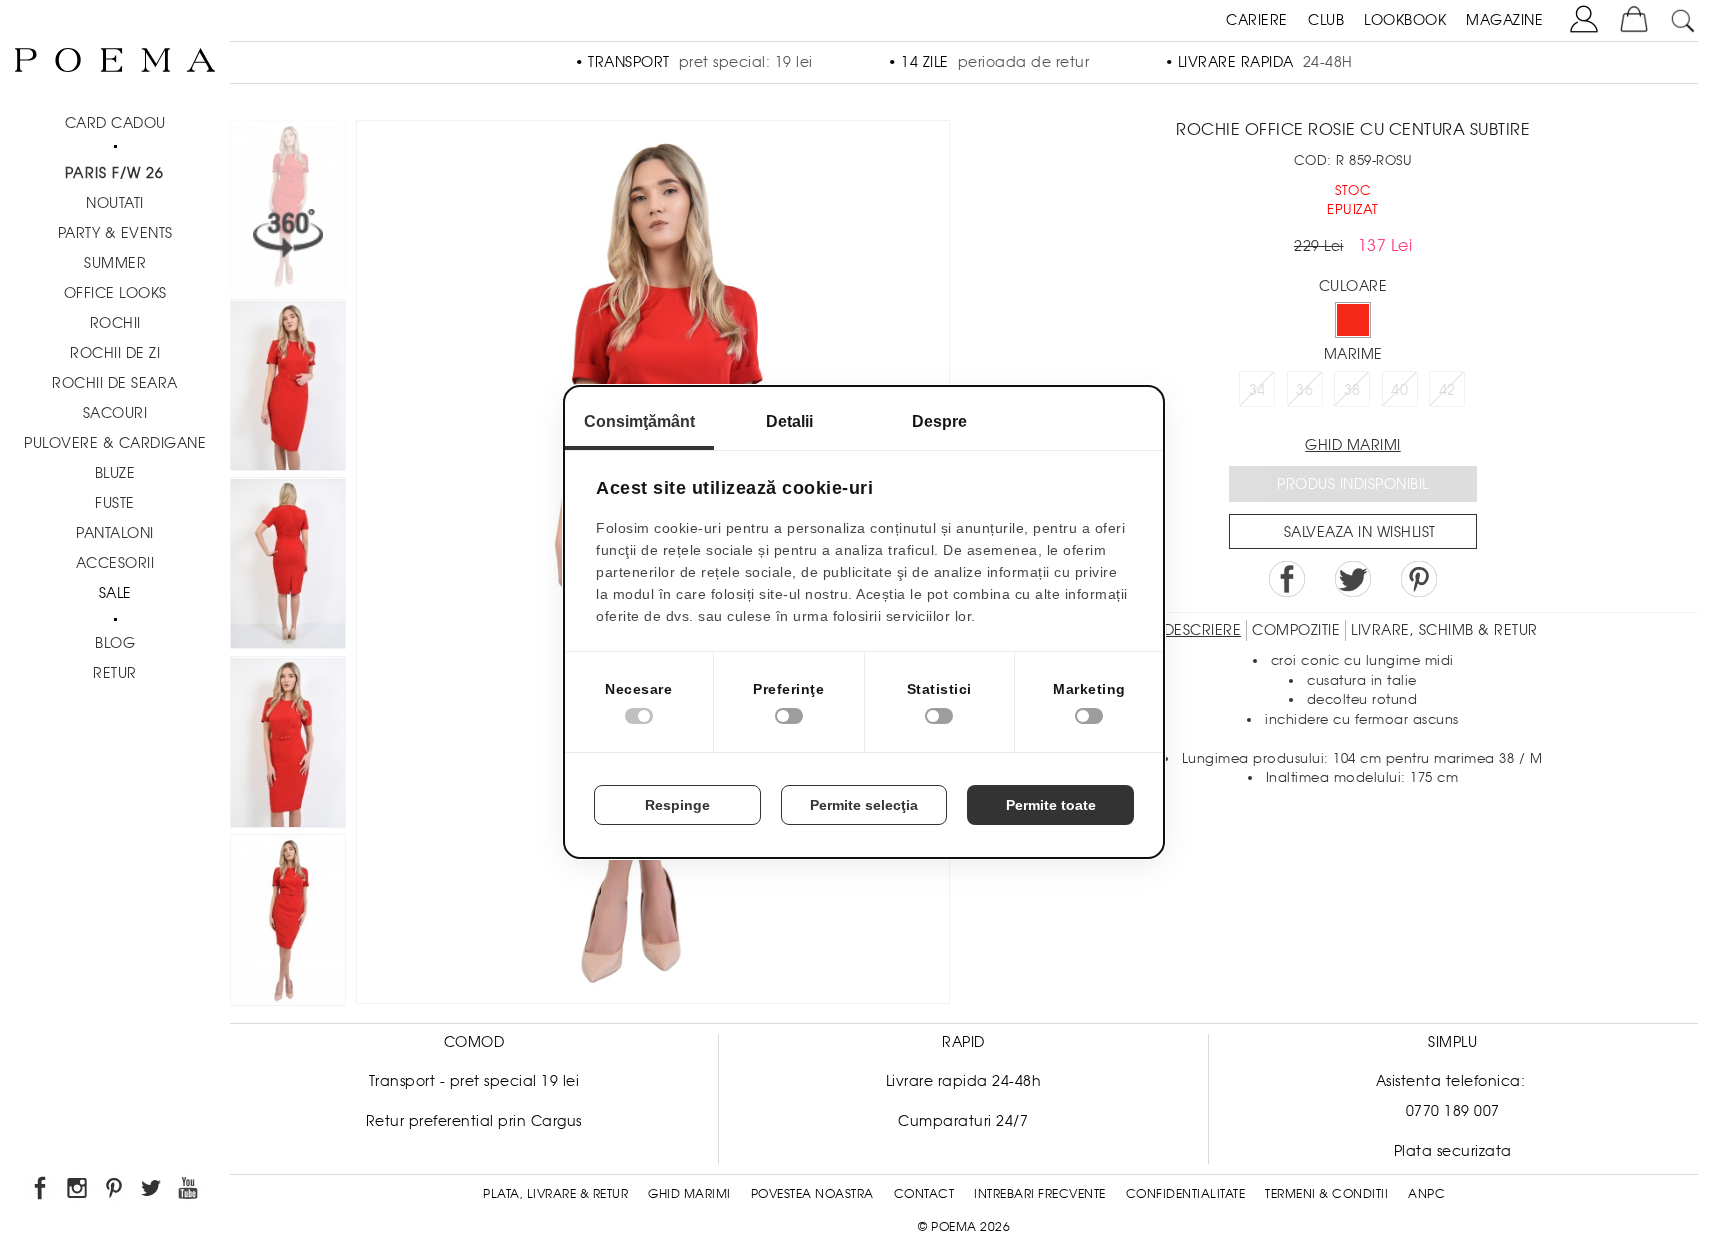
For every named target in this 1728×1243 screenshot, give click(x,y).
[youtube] (189, 1191)
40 (1399, 390)
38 (1352, 390)
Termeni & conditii (1326, 1194)
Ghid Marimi (689, 1194)
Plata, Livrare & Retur (555, 1194)
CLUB (1326, 20)
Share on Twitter (1353, 579)
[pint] (115, 1191)
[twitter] (152, 1191)
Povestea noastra (812, 1194)
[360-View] (288, 209)
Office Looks (115, 293)
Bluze (115, 473)
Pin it (1419, 579)
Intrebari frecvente (1040, 1194)
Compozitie (1296, 630)
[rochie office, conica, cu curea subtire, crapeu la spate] (288, 566)
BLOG (115, 643)
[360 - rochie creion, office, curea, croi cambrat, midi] (288, 923)
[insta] (78, 1191)
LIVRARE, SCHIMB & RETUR (1444, 630)
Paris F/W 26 (114, 173)
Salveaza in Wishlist (1360, 532)
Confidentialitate (1186, 1194)
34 (1257, 390)
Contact (924, 1194)
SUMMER (115, 263)
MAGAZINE (1504, 20)
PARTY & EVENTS (115, 233)
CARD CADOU (115, 123)
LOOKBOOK (1405, 20)
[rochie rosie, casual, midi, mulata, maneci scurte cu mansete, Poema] (288, 388)
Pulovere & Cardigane (115, 443)
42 (1447, 390)
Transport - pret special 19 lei (474, 1081)
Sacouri (115, 413)
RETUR (115, 673)
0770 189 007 (1453, 1111)
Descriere (1203, 630)
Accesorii (115, 563)
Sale (115, 593)
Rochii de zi (115, 353)
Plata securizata (1453, 1151)
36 (1304, 390)
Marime (1353, 354)
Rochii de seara (115, 383)
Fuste (115, 503)
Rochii (115, 323)
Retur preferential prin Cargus (474, 1121)
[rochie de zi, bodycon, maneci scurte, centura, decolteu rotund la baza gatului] (288, 745)
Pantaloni (115, 533)
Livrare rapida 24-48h (964, 1081)
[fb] (41, 1191)
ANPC (1426, 1194)
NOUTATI (115, 203)
